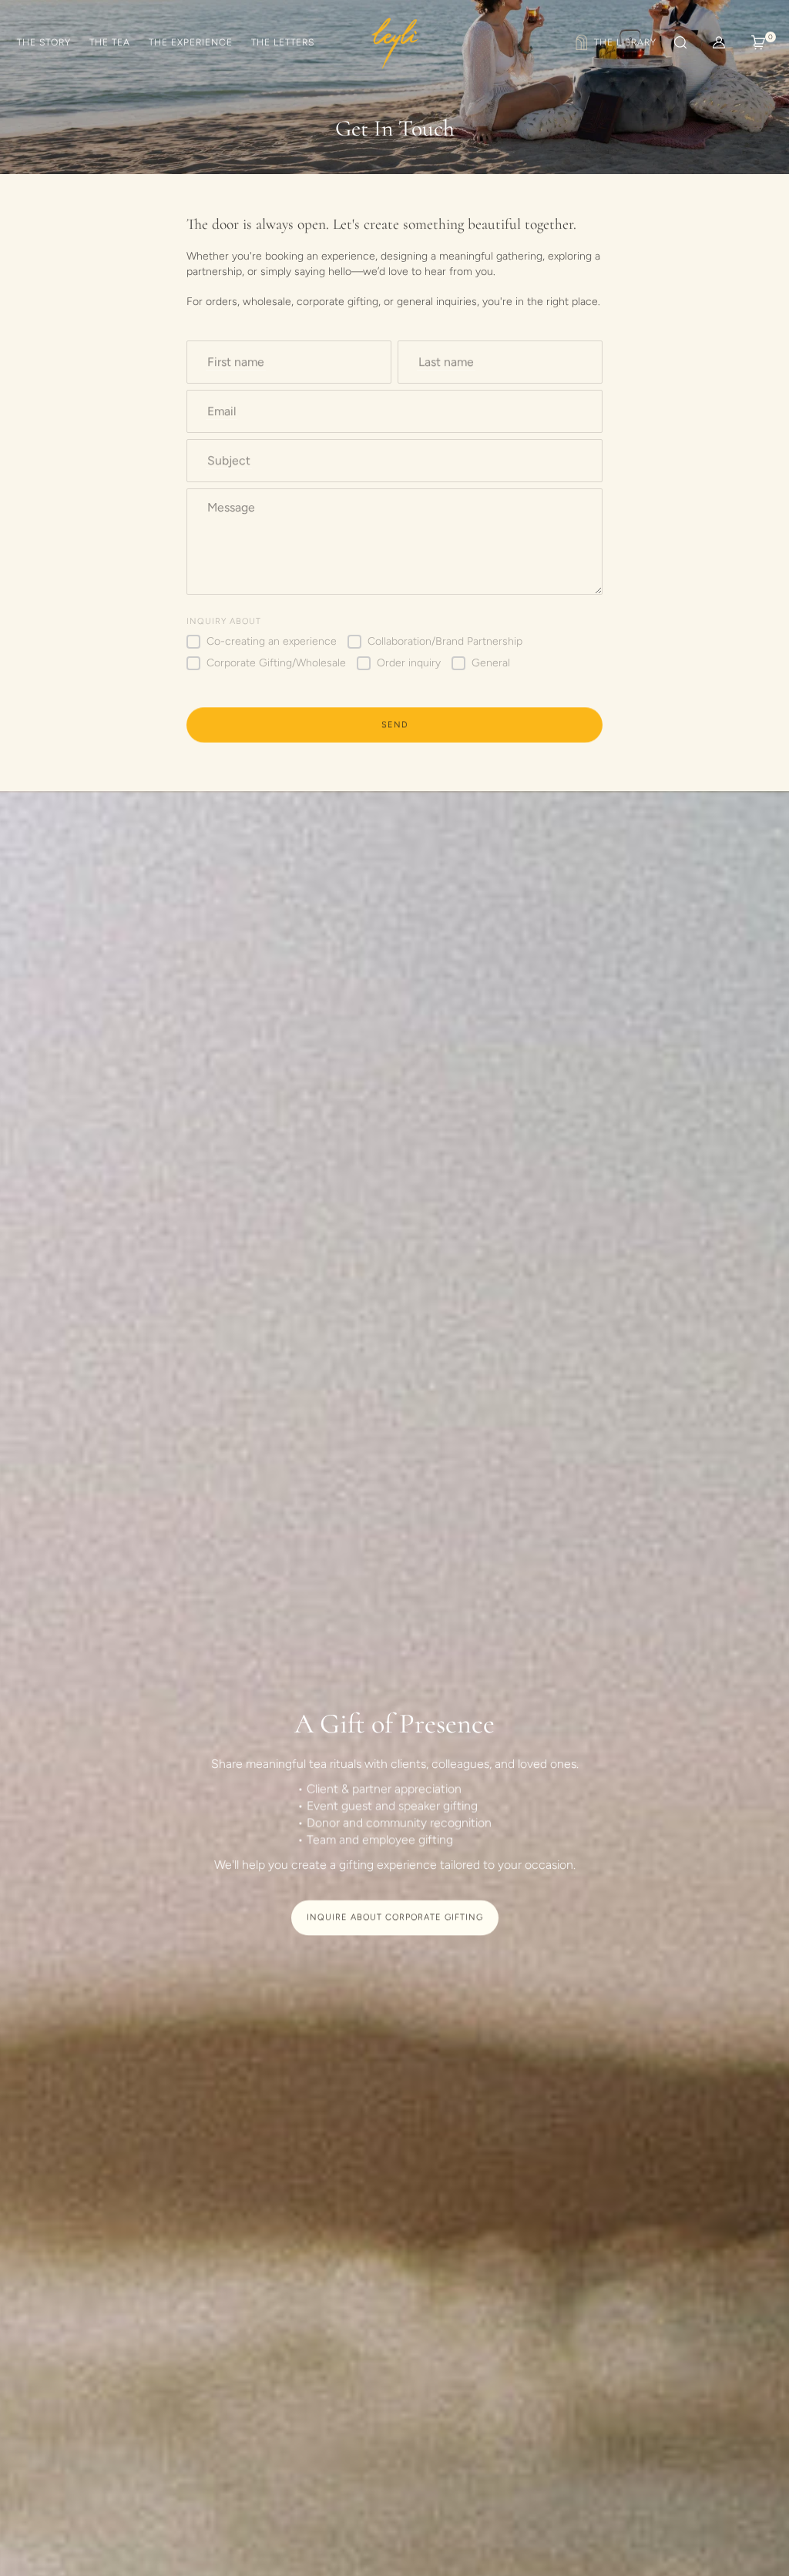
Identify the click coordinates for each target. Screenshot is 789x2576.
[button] (679, 42)
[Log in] (719, 42)
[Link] (614, 42)
